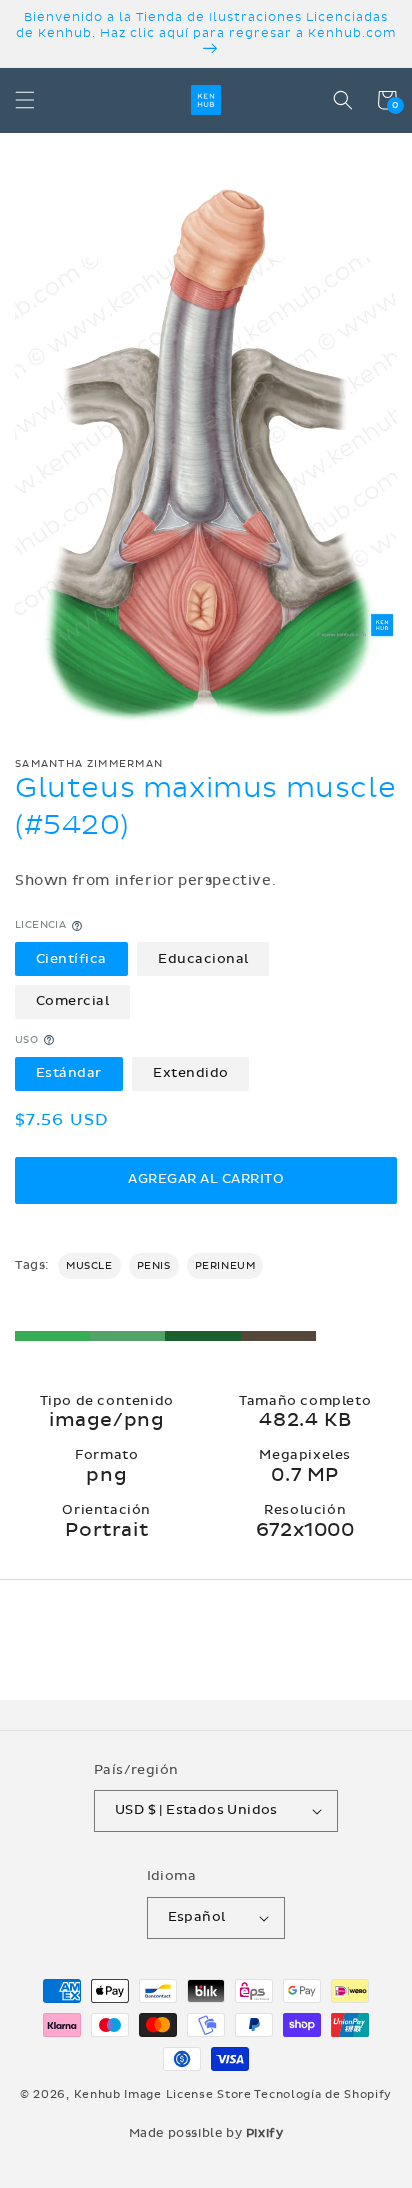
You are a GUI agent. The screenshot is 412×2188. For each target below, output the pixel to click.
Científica (71, 959)
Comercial (73, 1001)
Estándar (69, 1073)
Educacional (203, 959)
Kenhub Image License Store (163, 2094)
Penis (154, 1266)
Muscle (89, 1266)
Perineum (225, 1266)
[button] (25, 100)
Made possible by (206, 2133)
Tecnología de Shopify (323, 2094)
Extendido (191, 1073)
